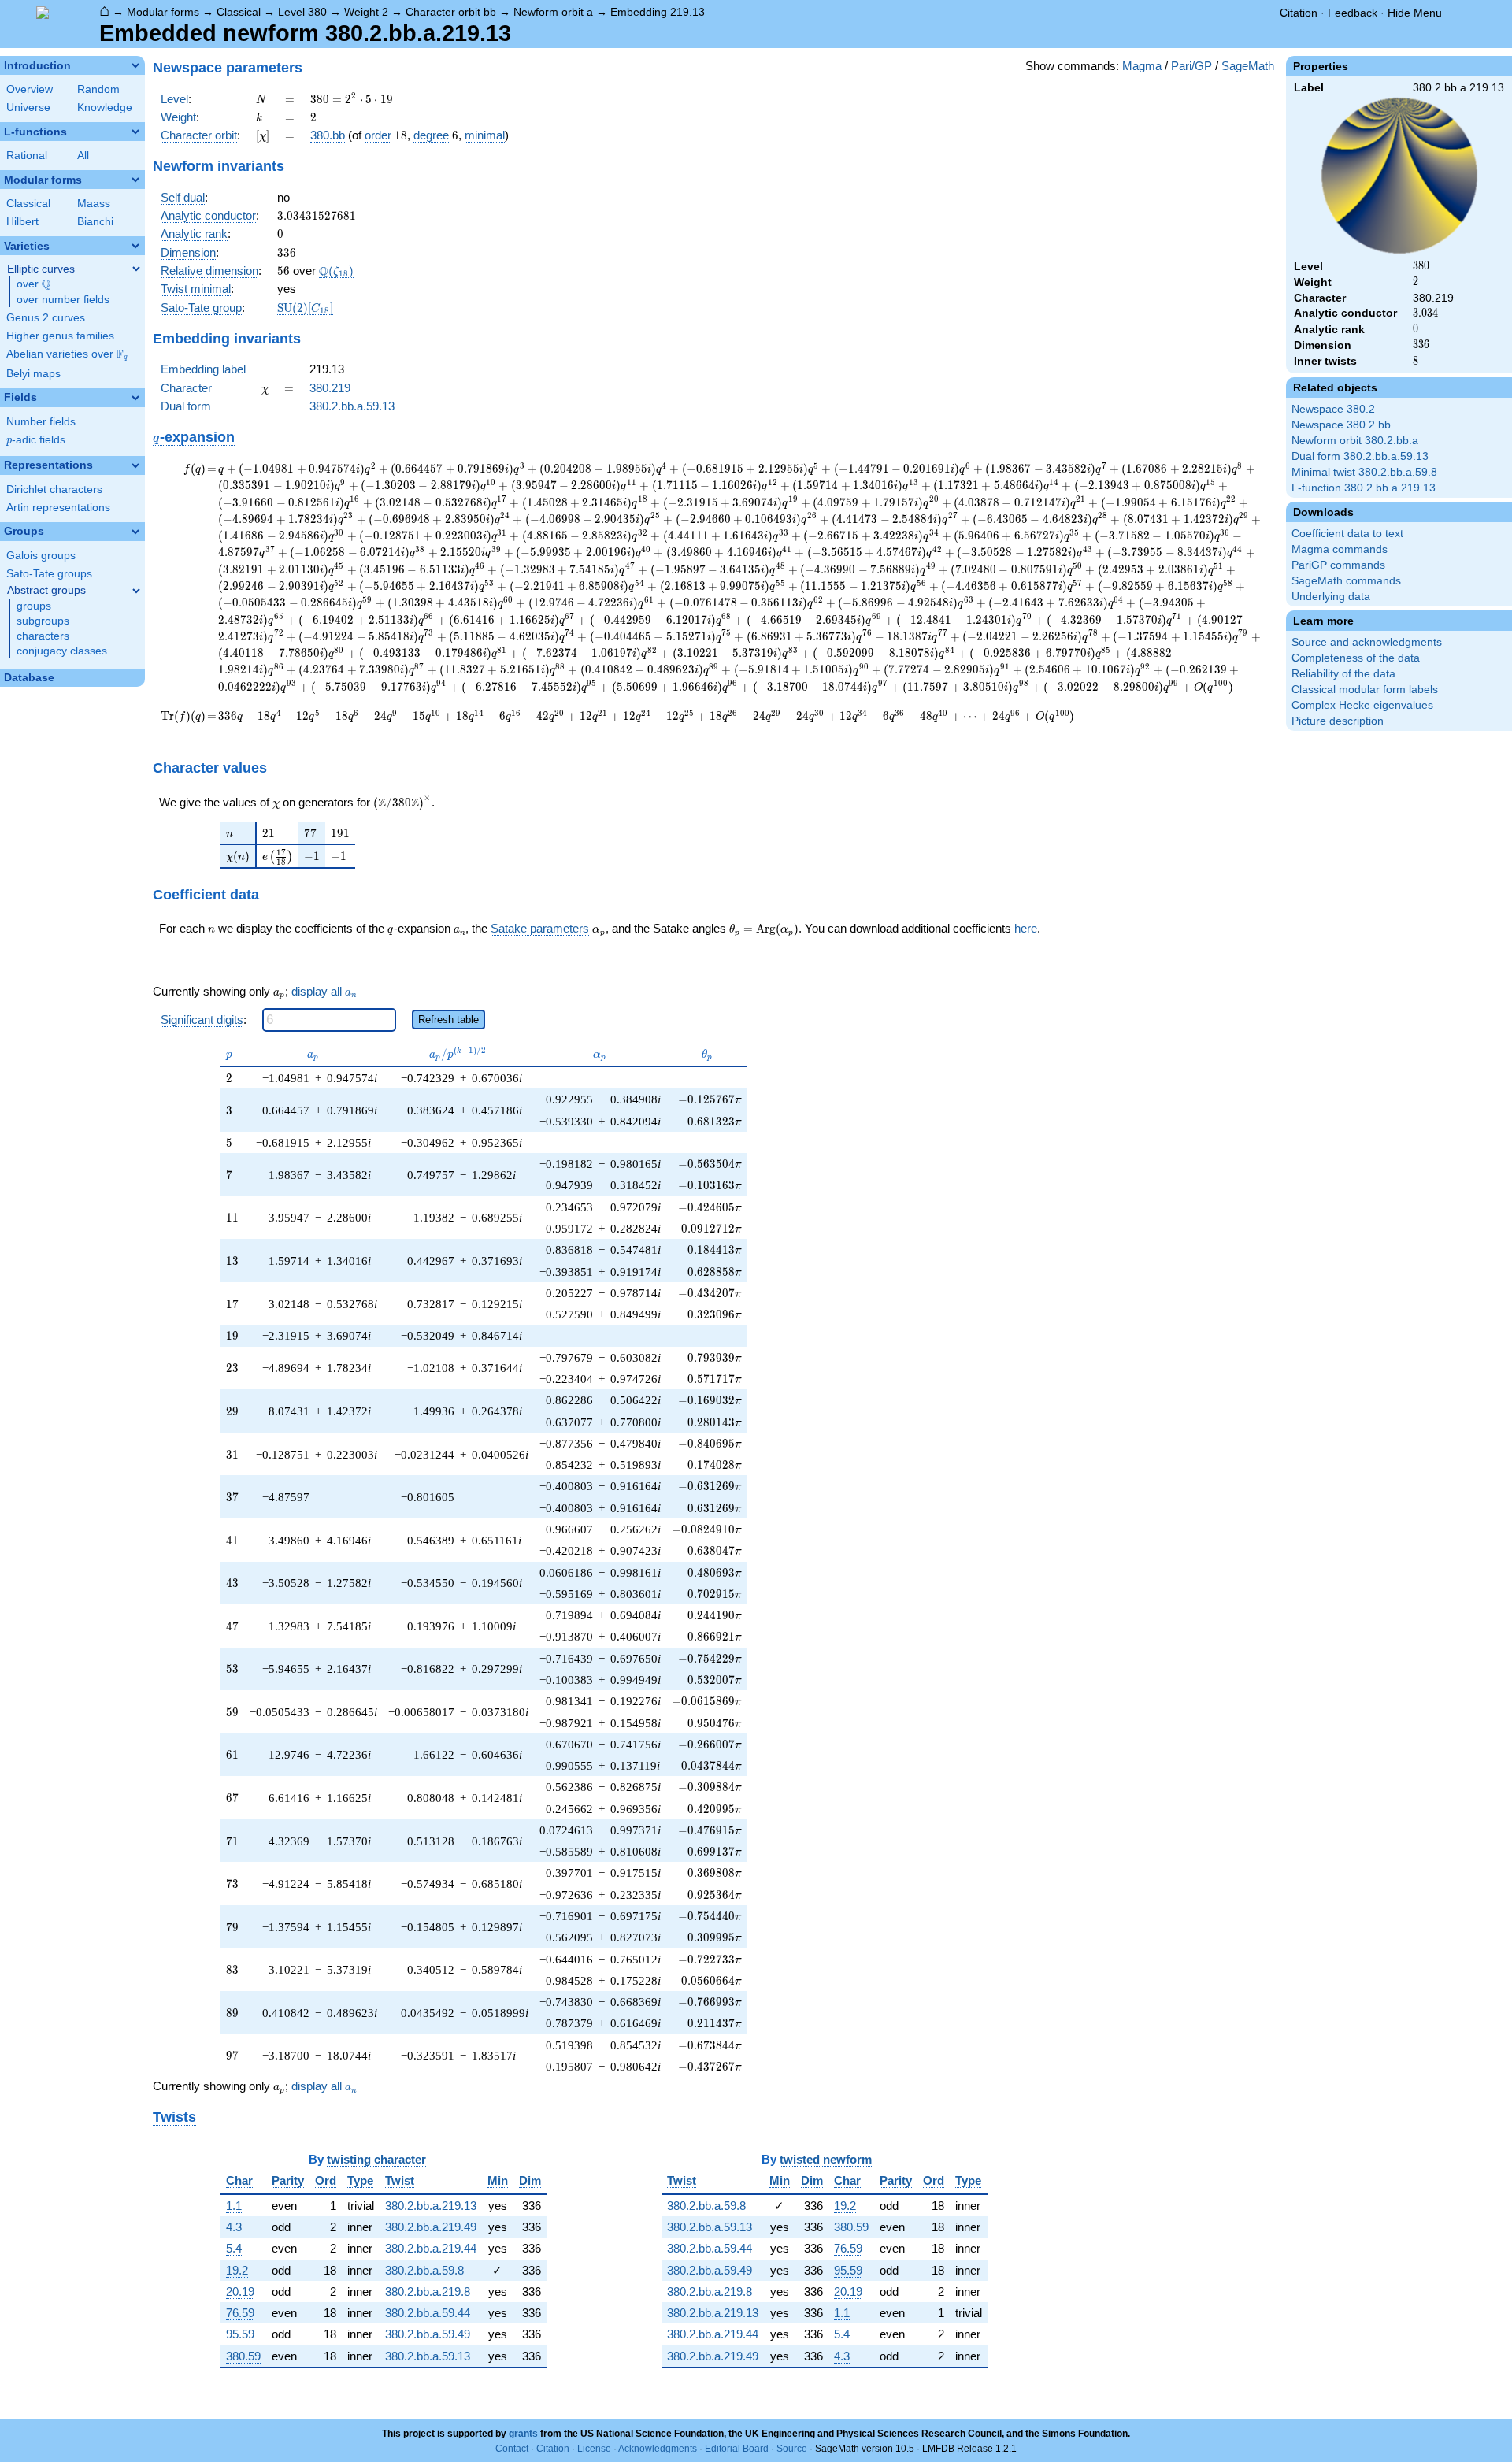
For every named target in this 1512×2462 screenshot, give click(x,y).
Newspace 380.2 (1333, 409)
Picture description (1338, 721)
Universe (28, 108)
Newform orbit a (553, 12)
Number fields (41, 422)
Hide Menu (1415, 13)
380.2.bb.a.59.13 (352, 406)
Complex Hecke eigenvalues (1362, 705)
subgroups (43, 621)
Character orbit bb (451, 12)
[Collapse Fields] (135, 398)
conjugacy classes (62, 651)
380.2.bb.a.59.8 (424, 2270)
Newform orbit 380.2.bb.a (1355, 441)
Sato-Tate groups (49, 574)
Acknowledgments (658, 2449)
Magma (1142, 66)
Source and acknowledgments (1367, 642)
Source (792, 2449)
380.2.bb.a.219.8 (428, 2291)
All (83, 156)
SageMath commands (1346, 581)
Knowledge (105, 108)
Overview (30, 89)
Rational (27, 156)
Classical (239, 12)
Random (98, 89)
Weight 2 (366, 12)
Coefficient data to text (1347, 534)
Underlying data (1331, 597)
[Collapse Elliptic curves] (136, 269)
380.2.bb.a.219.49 (431, 2227)
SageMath (1248, 66)
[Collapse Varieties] (135, 246)
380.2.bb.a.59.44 (428, 2313)
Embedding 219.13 (658, 12)
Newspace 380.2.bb (1341, 425)
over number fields (63, 300)
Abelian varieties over (67, 354)
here (1026, 928)
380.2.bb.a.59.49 (428, 2334)
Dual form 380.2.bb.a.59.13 (1360, 456)
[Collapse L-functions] (135, 132)
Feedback (1353, 13)
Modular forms (163, 12)
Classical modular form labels (1365, 690)
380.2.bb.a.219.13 (431, 2206)
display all (324, 992)
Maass (94, 204)
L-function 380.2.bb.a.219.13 (1364, 488)
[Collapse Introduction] (135, 65)
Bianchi (95, 222)
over (33, 284)
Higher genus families (60, 336)
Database (29, 678)
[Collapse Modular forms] (135, 180)
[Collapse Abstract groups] (136, 591)
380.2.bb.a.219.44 (431, 2248)
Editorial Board (737, 2449)
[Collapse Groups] (135, 532)
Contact (512, 2449)
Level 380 (302, 12)
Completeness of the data (1356, 658)
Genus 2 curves (46, 318)
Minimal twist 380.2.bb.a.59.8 (1364, 472)
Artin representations (58, 508)
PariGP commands (1338, 565)
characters (43, 636)
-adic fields (36, 440)
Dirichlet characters (54, 489)
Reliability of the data (1343, 674)
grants (523, 2434)
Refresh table (448, 1020)
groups (34, 606)
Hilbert (22, 222)
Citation (1299, 13)
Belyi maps (33, 374)
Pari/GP (1191, 66)
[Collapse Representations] (135, 465)
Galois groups (41, 556)
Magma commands (1340, 549)
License (594, 2449)
